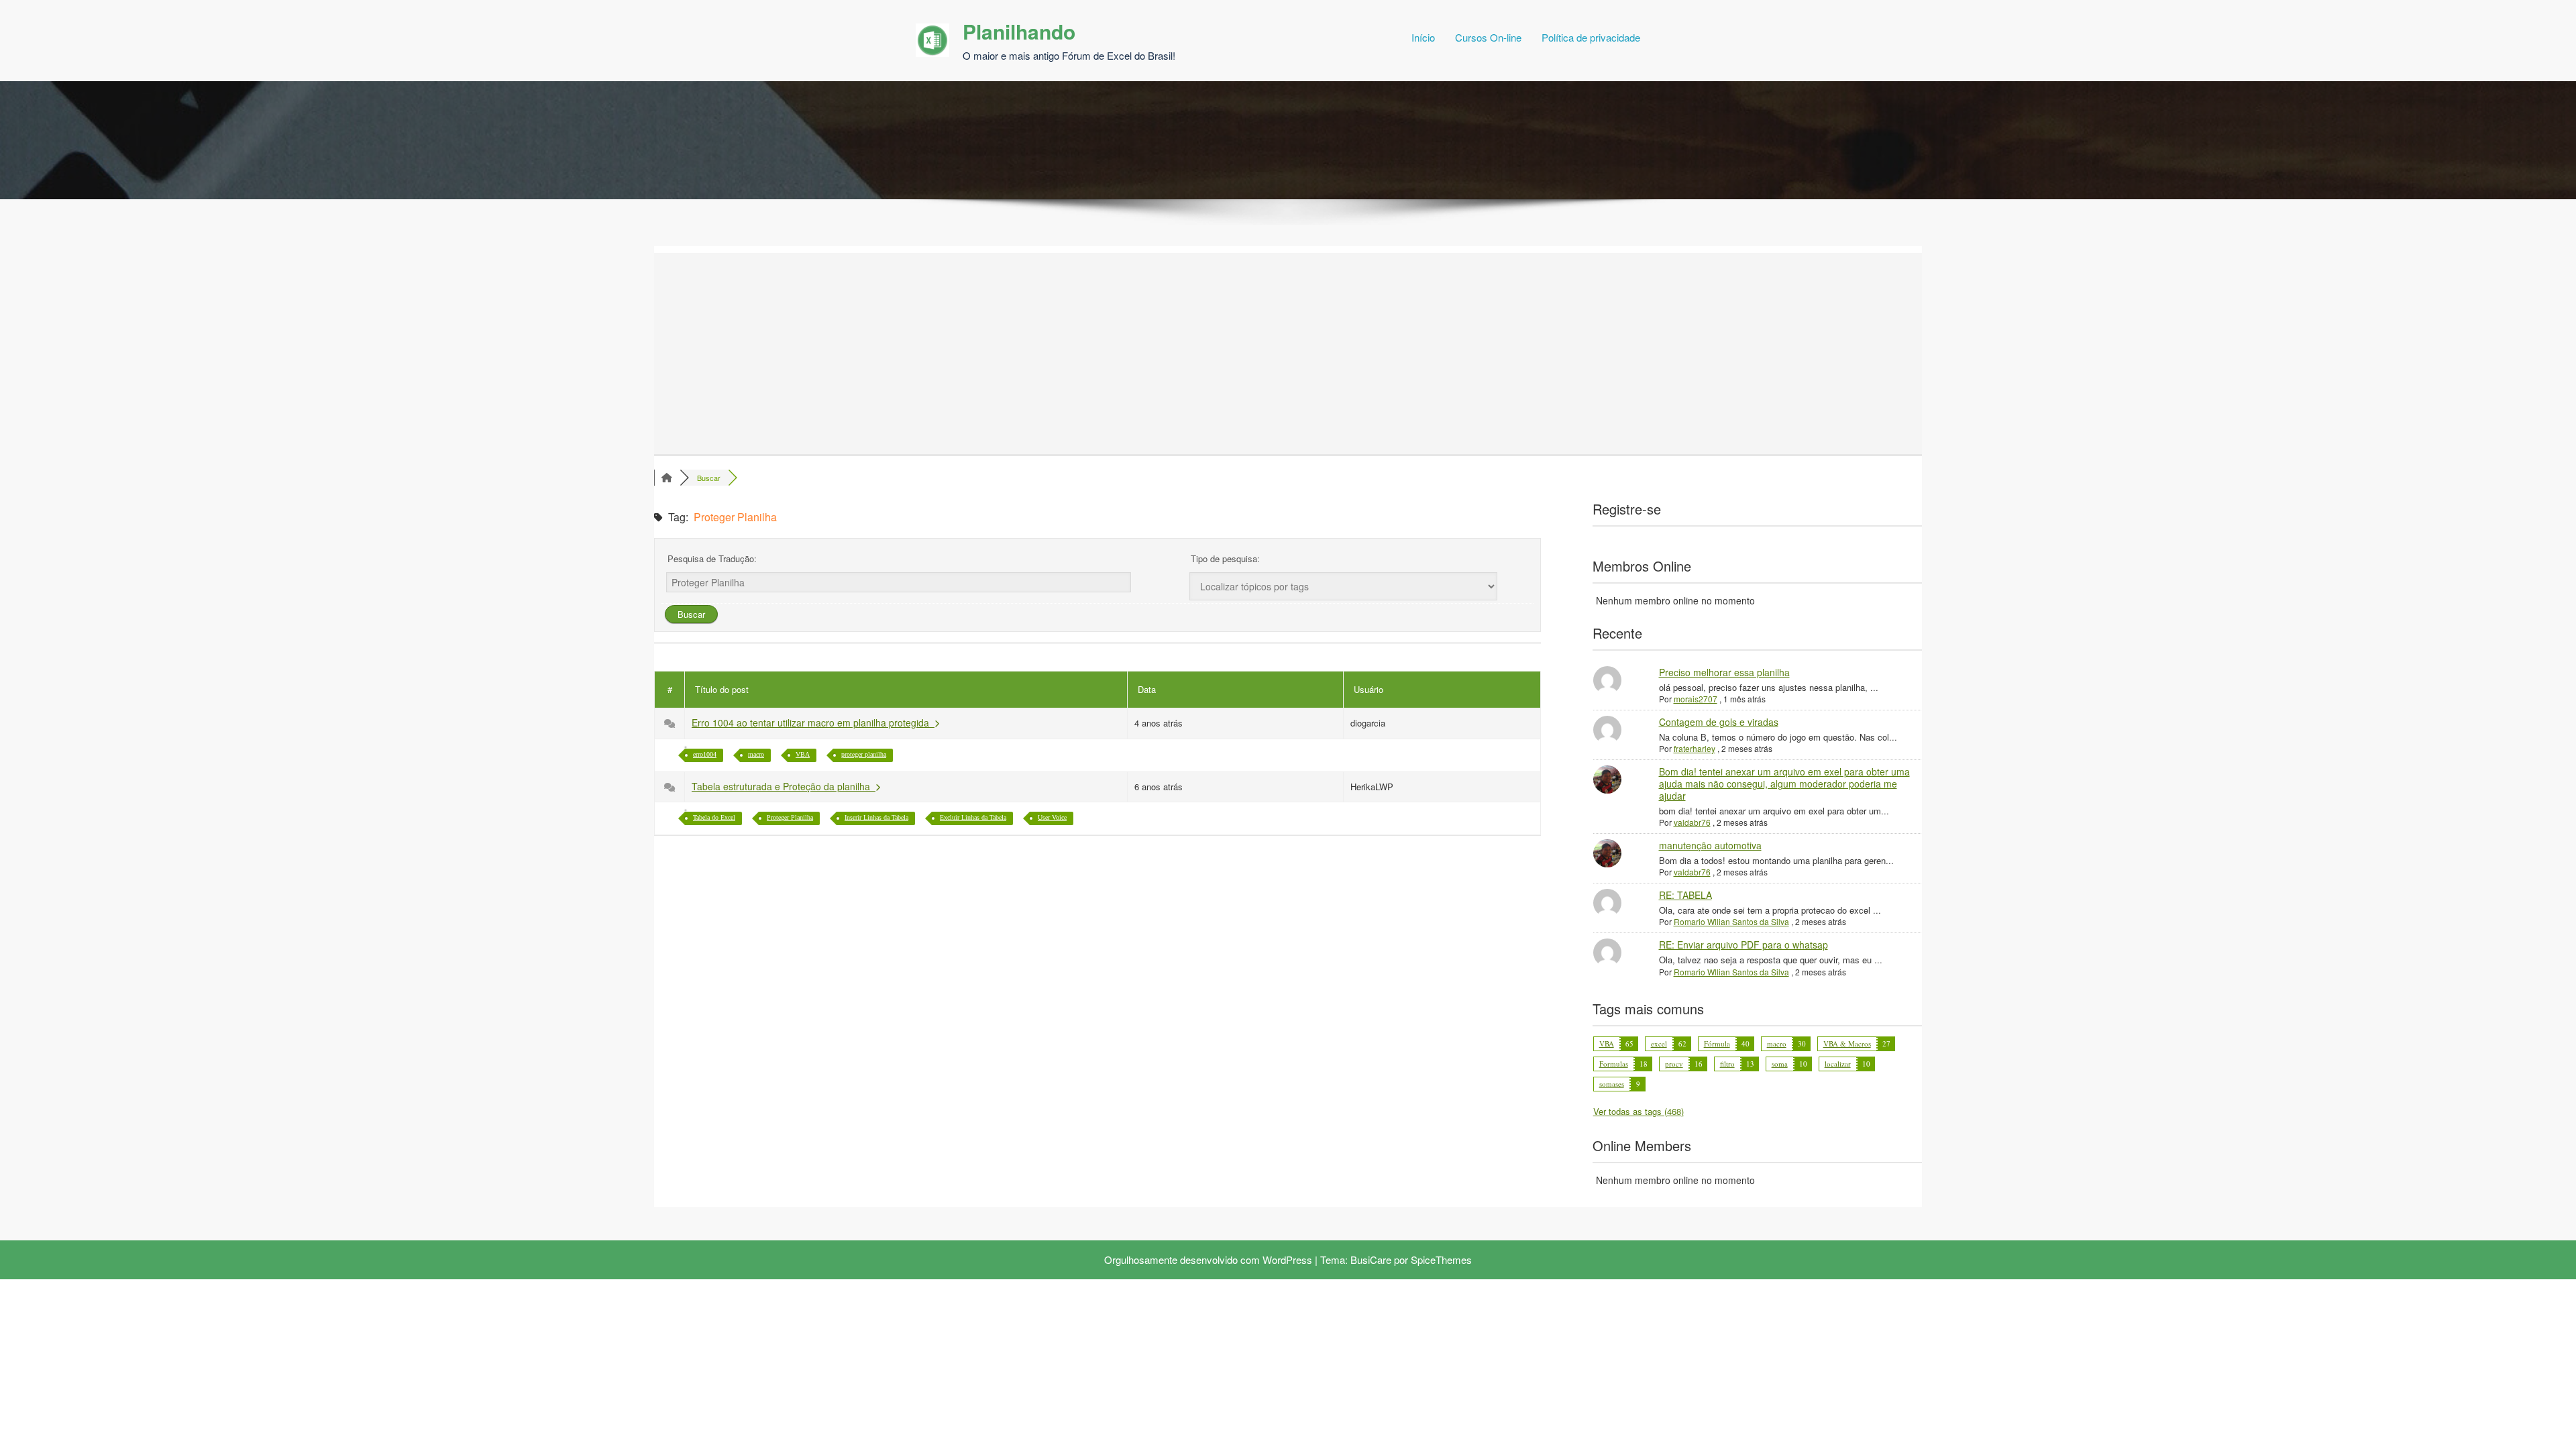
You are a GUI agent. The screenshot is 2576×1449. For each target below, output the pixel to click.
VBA (803, 754)
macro (756, 754)
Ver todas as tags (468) (1639, 1111)
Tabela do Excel (714, 817)
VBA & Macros (1847, 1043)
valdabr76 (1692, 822)
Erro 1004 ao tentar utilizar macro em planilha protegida (813, 722)
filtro (1727, 1064)
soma (1780, 1064)
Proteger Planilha (790, 817)
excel (1659, 1043)
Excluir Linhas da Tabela (973, 817)
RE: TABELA (1685, 895)
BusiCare (1371, 1259)
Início (1423, 37)
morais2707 (1696, 699)
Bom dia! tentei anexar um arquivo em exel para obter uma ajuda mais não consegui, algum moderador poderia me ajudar (1784, 784)
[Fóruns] (667, 478)
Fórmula (1717, 1043)
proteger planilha (864, 754)
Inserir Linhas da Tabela (876, 817)
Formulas (1614, 1064)
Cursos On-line (1488, 37)
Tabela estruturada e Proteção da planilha (784, 786)
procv (1674, 1064)
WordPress (1287, 1259)
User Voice (1052, 817)
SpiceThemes (1441, 1259)
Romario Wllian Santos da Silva (1731, 921)
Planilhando (1019, 31)
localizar (1838, 1064)
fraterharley (1695, 748)
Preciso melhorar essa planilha (1724, 672)
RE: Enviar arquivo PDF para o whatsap (1743, 945)
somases (1612, 1084)
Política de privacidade (1591, 37)
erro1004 (705, 754)
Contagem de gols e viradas (1719, 722)
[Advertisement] (1248, 354)
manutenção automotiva (1710, 845)
